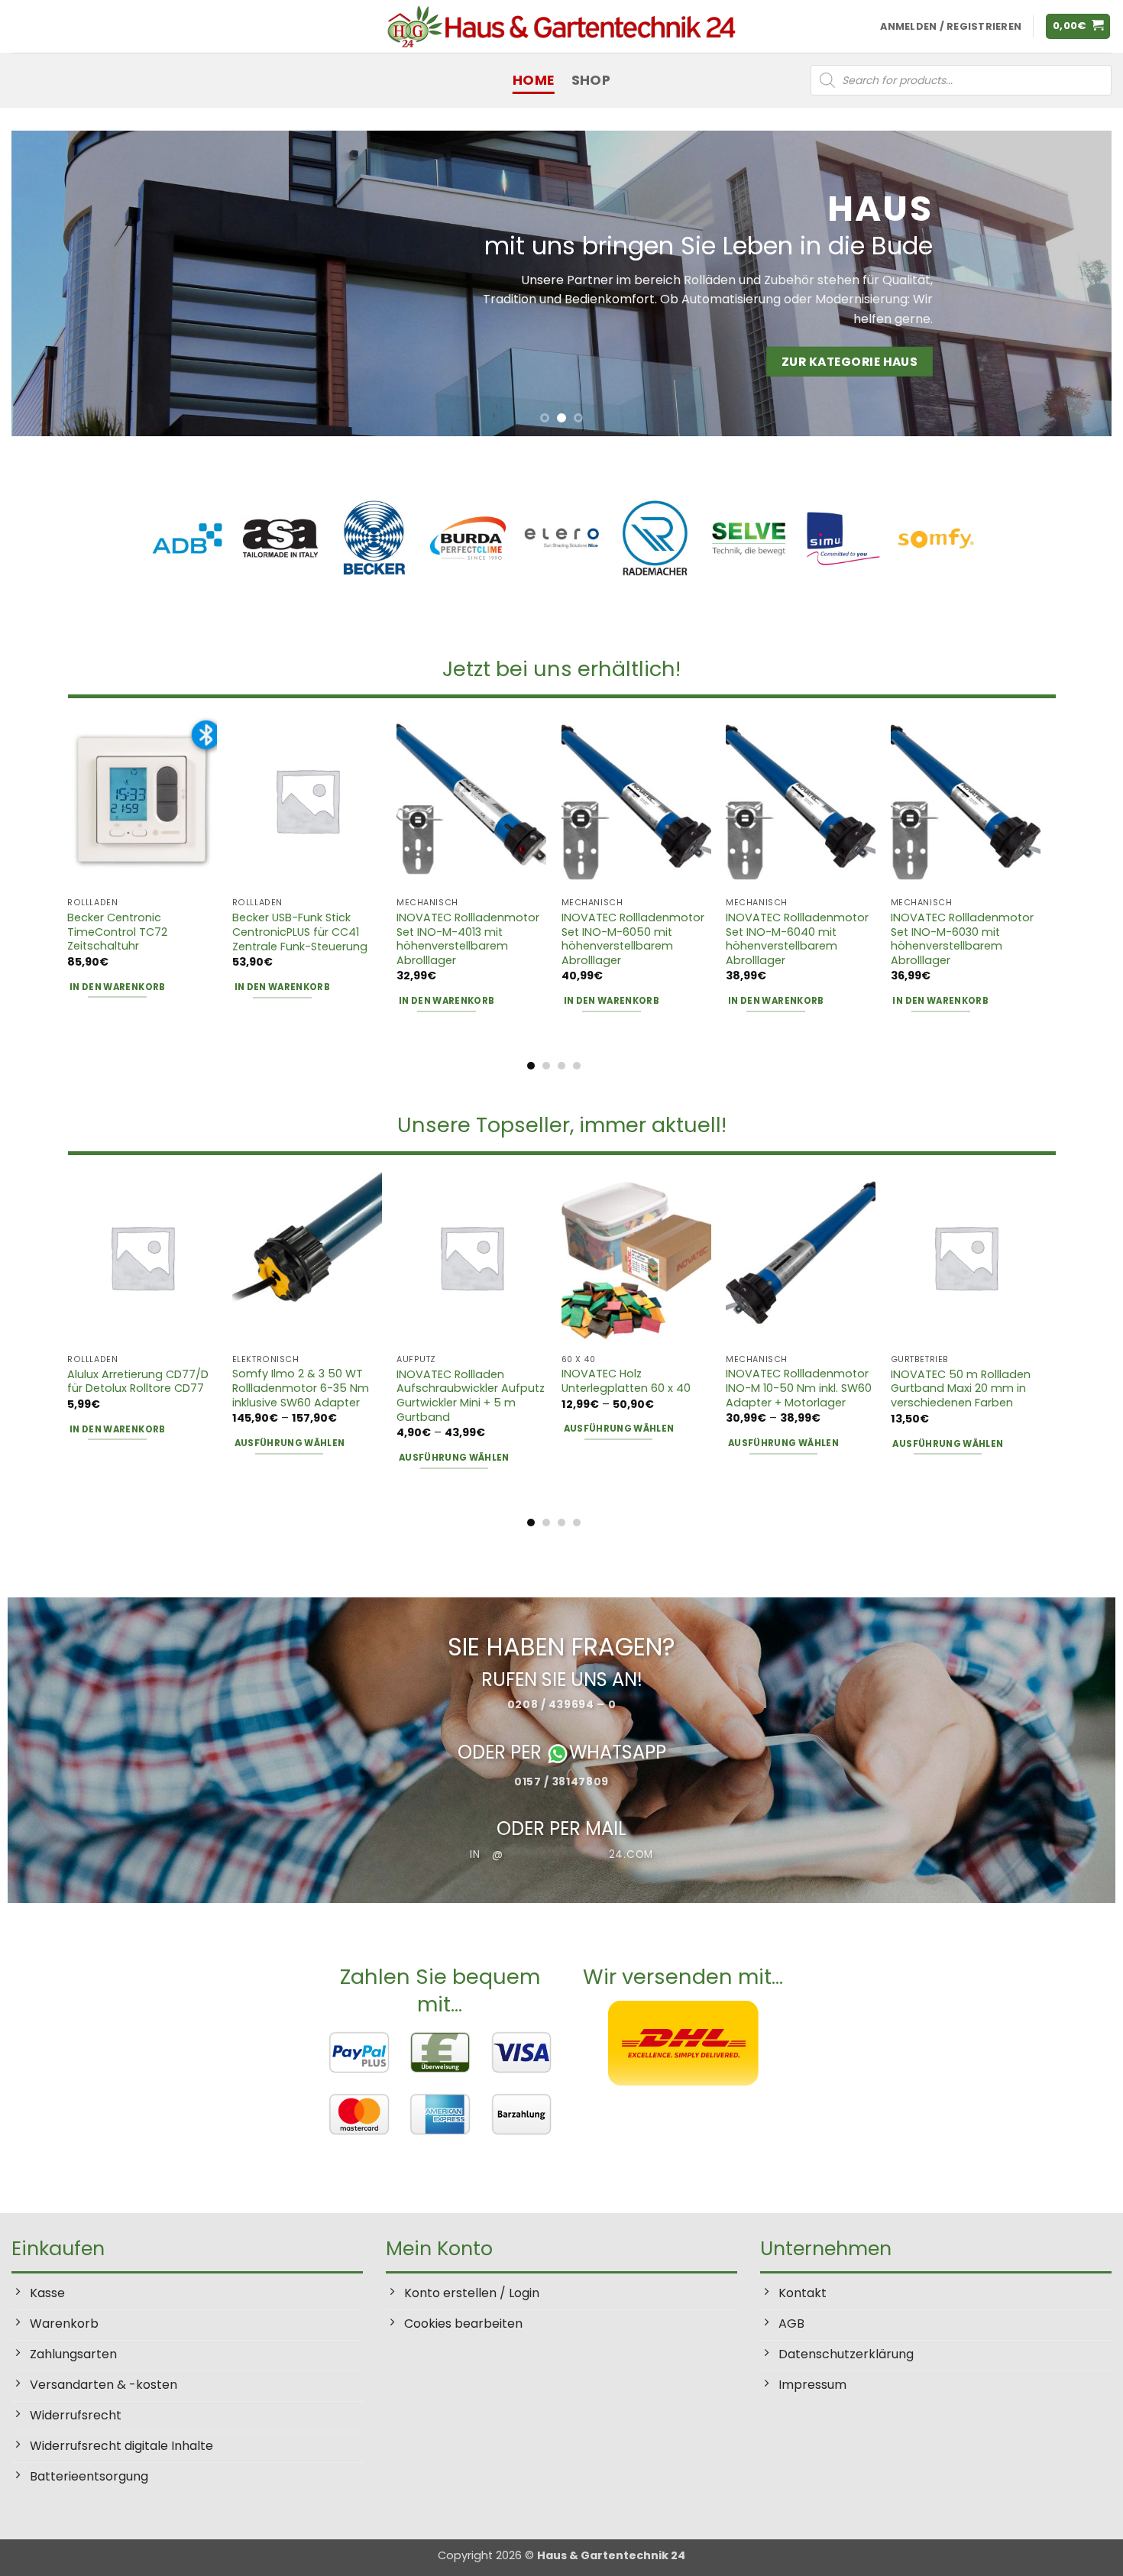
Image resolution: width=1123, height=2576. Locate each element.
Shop (591, 80)
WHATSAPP (618, 1753)
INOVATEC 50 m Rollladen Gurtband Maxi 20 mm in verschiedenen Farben (961, 1389)
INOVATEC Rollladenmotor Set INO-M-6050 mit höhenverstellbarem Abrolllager (633, 939)
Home (533, 80)
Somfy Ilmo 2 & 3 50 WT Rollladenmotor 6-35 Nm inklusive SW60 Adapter (301, 1388)
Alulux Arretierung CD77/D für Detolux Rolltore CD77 (138, 1382)
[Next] (1070, 283)
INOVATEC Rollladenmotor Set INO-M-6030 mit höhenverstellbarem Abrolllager (962, 939)
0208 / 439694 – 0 (562, 1704)
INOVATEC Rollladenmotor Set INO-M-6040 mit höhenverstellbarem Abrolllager (797, 939)
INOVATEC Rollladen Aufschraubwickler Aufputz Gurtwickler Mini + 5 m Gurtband (471, 1396)
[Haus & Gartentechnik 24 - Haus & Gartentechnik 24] (561, 26)
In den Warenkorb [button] (118, 987)
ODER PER (502, 1753)
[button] (1078, 26)
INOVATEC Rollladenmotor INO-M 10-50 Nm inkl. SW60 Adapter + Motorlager (799, 1388)
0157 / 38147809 (561, 1781)
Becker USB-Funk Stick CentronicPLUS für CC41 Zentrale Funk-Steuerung (300, 932)
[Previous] (53, 283)
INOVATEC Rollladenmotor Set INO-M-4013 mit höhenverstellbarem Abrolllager (468, 939)
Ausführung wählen (290, 1443)
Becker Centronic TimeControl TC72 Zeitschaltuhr (117, 932)
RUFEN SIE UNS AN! (562, 1679)
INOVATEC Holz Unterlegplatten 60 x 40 (626, 1381)
